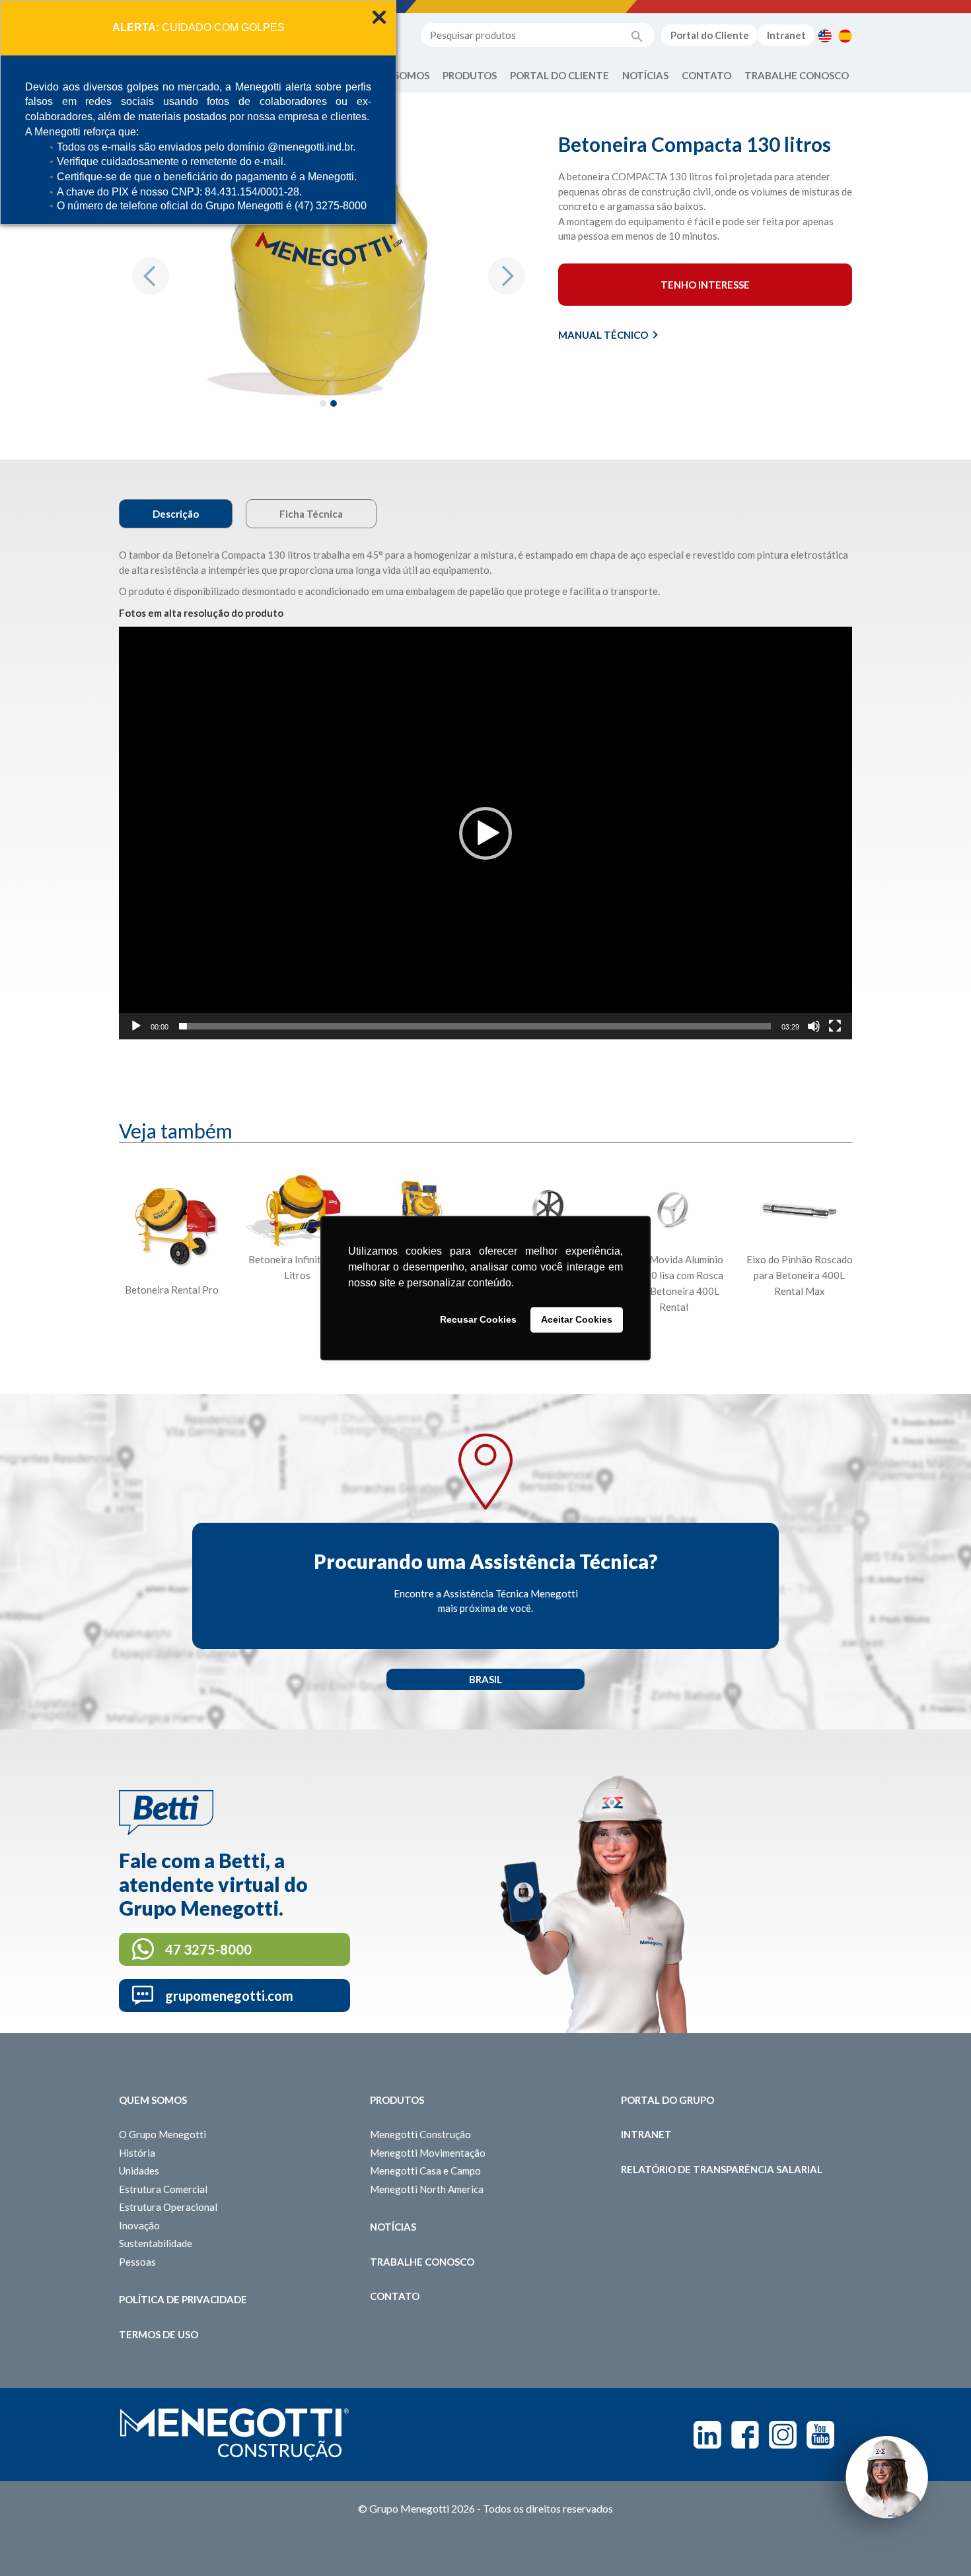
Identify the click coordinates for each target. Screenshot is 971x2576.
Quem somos (153, 2100)
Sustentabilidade (156, 2243)
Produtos (470, 75)
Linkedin (707, 2435)
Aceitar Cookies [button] (577, 1320)
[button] (150, 276)
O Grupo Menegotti (162, 2134)
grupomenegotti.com (229, 1996)
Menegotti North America (427, 2189)
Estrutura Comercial (163, 2189)
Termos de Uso (159, 2334)
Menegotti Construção (420, 2134)
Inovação (139, 2225)
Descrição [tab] (176, 514)
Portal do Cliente (710, 35)
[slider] (475, 1026)
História (137, 2153)
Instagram (783, 2435)
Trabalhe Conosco (797, 75)
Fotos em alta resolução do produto (201, 613)
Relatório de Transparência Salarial (722, 2169)
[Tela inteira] (835, 1026)
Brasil (485, 1679)
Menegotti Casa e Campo (425, 2171)
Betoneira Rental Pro (172, 1290)
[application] (485, 833)
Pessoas (137, 2262)
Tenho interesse (705, 285)
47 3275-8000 (208, 1949)
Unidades (139, 2171)
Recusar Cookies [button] (478, 1320)
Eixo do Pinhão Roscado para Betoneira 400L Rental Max (800, 1275)
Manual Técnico (603, 335)
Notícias (645, 75)
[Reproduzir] (136, 1026)
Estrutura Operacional (168, 2207)
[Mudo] (814, 1026)
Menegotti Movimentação (428, 2153)
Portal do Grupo (667, 2100)
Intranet (786, 35)
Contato (706, 75)
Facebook (745, 2435)
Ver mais (172, 1339)
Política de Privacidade (183, 2299)
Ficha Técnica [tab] (311, 514)
